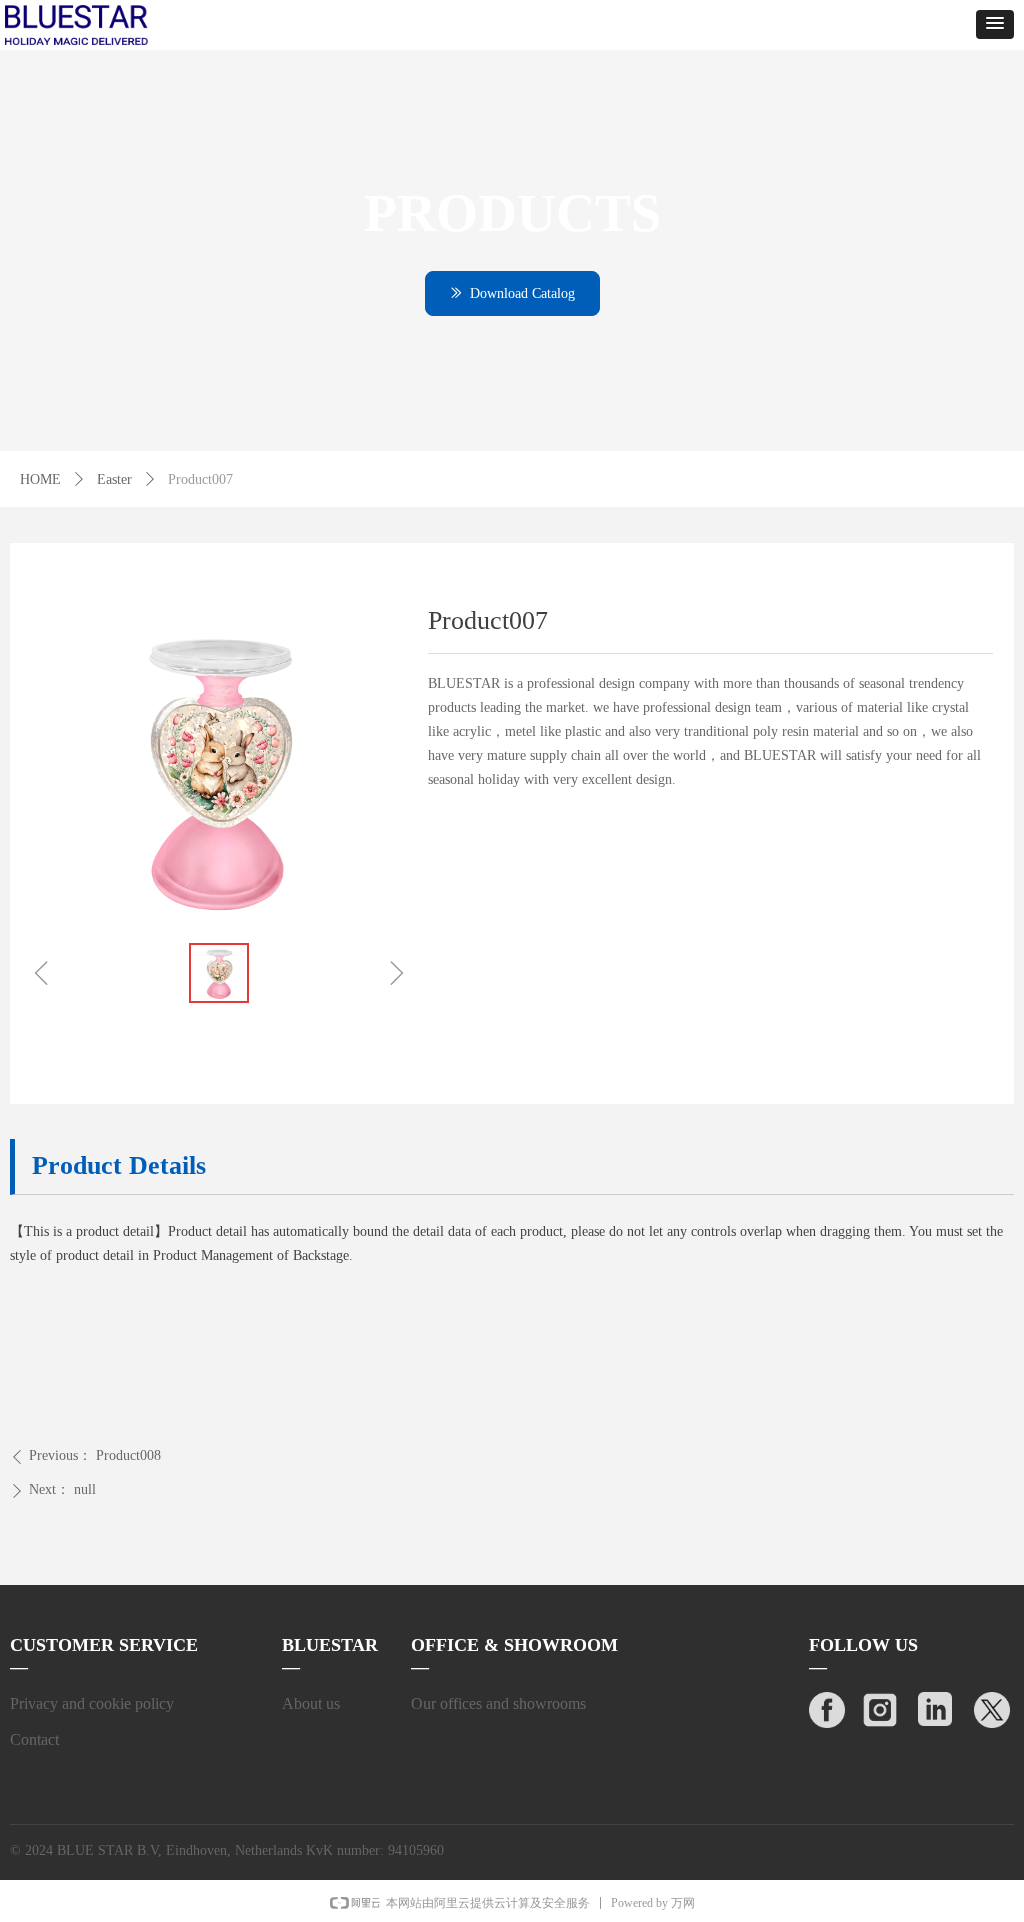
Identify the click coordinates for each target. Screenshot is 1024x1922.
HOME (40, 479)
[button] (995, 24)
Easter (114, 479)
